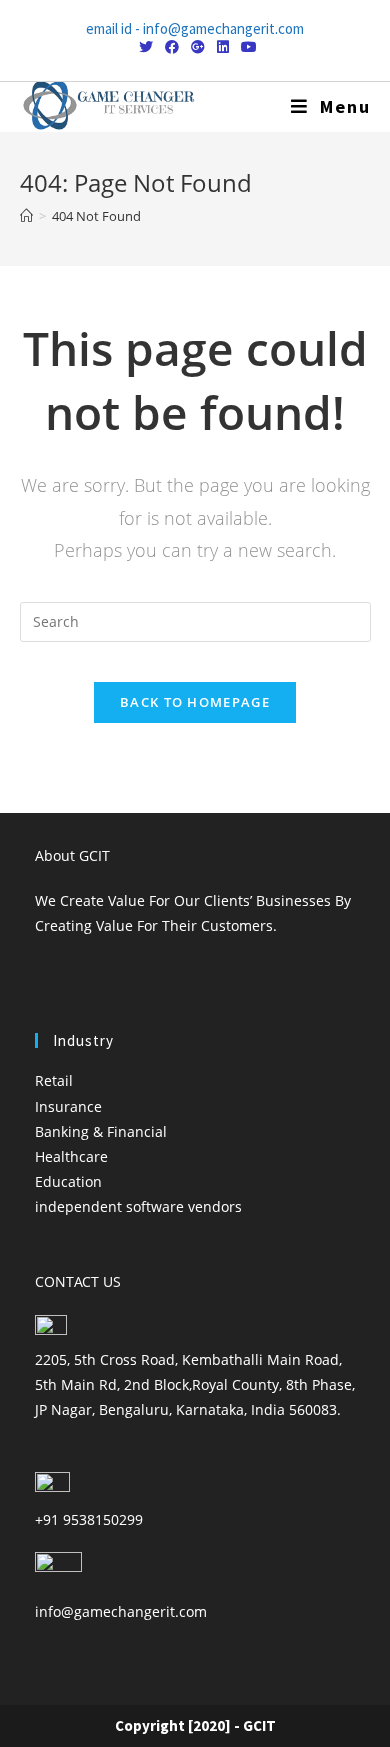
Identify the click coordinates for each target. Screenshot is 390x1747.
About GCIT (72, 855)
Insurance (68, 1106)
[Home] (26, 216)
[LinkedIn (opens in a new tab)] (223, 47)
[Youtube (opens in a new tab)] (246, 47)
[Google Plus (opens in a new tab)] (198, 47)
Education (68, 1181)
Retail (54, 1080)
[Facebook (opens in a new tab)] (172, 47)
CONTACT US (78, 1281)
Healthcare (71, 1156)
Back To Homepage (195, 702)
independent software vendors (138, 1206)
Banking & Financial (101, 1131)
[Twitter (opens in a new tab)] (146, 47)
